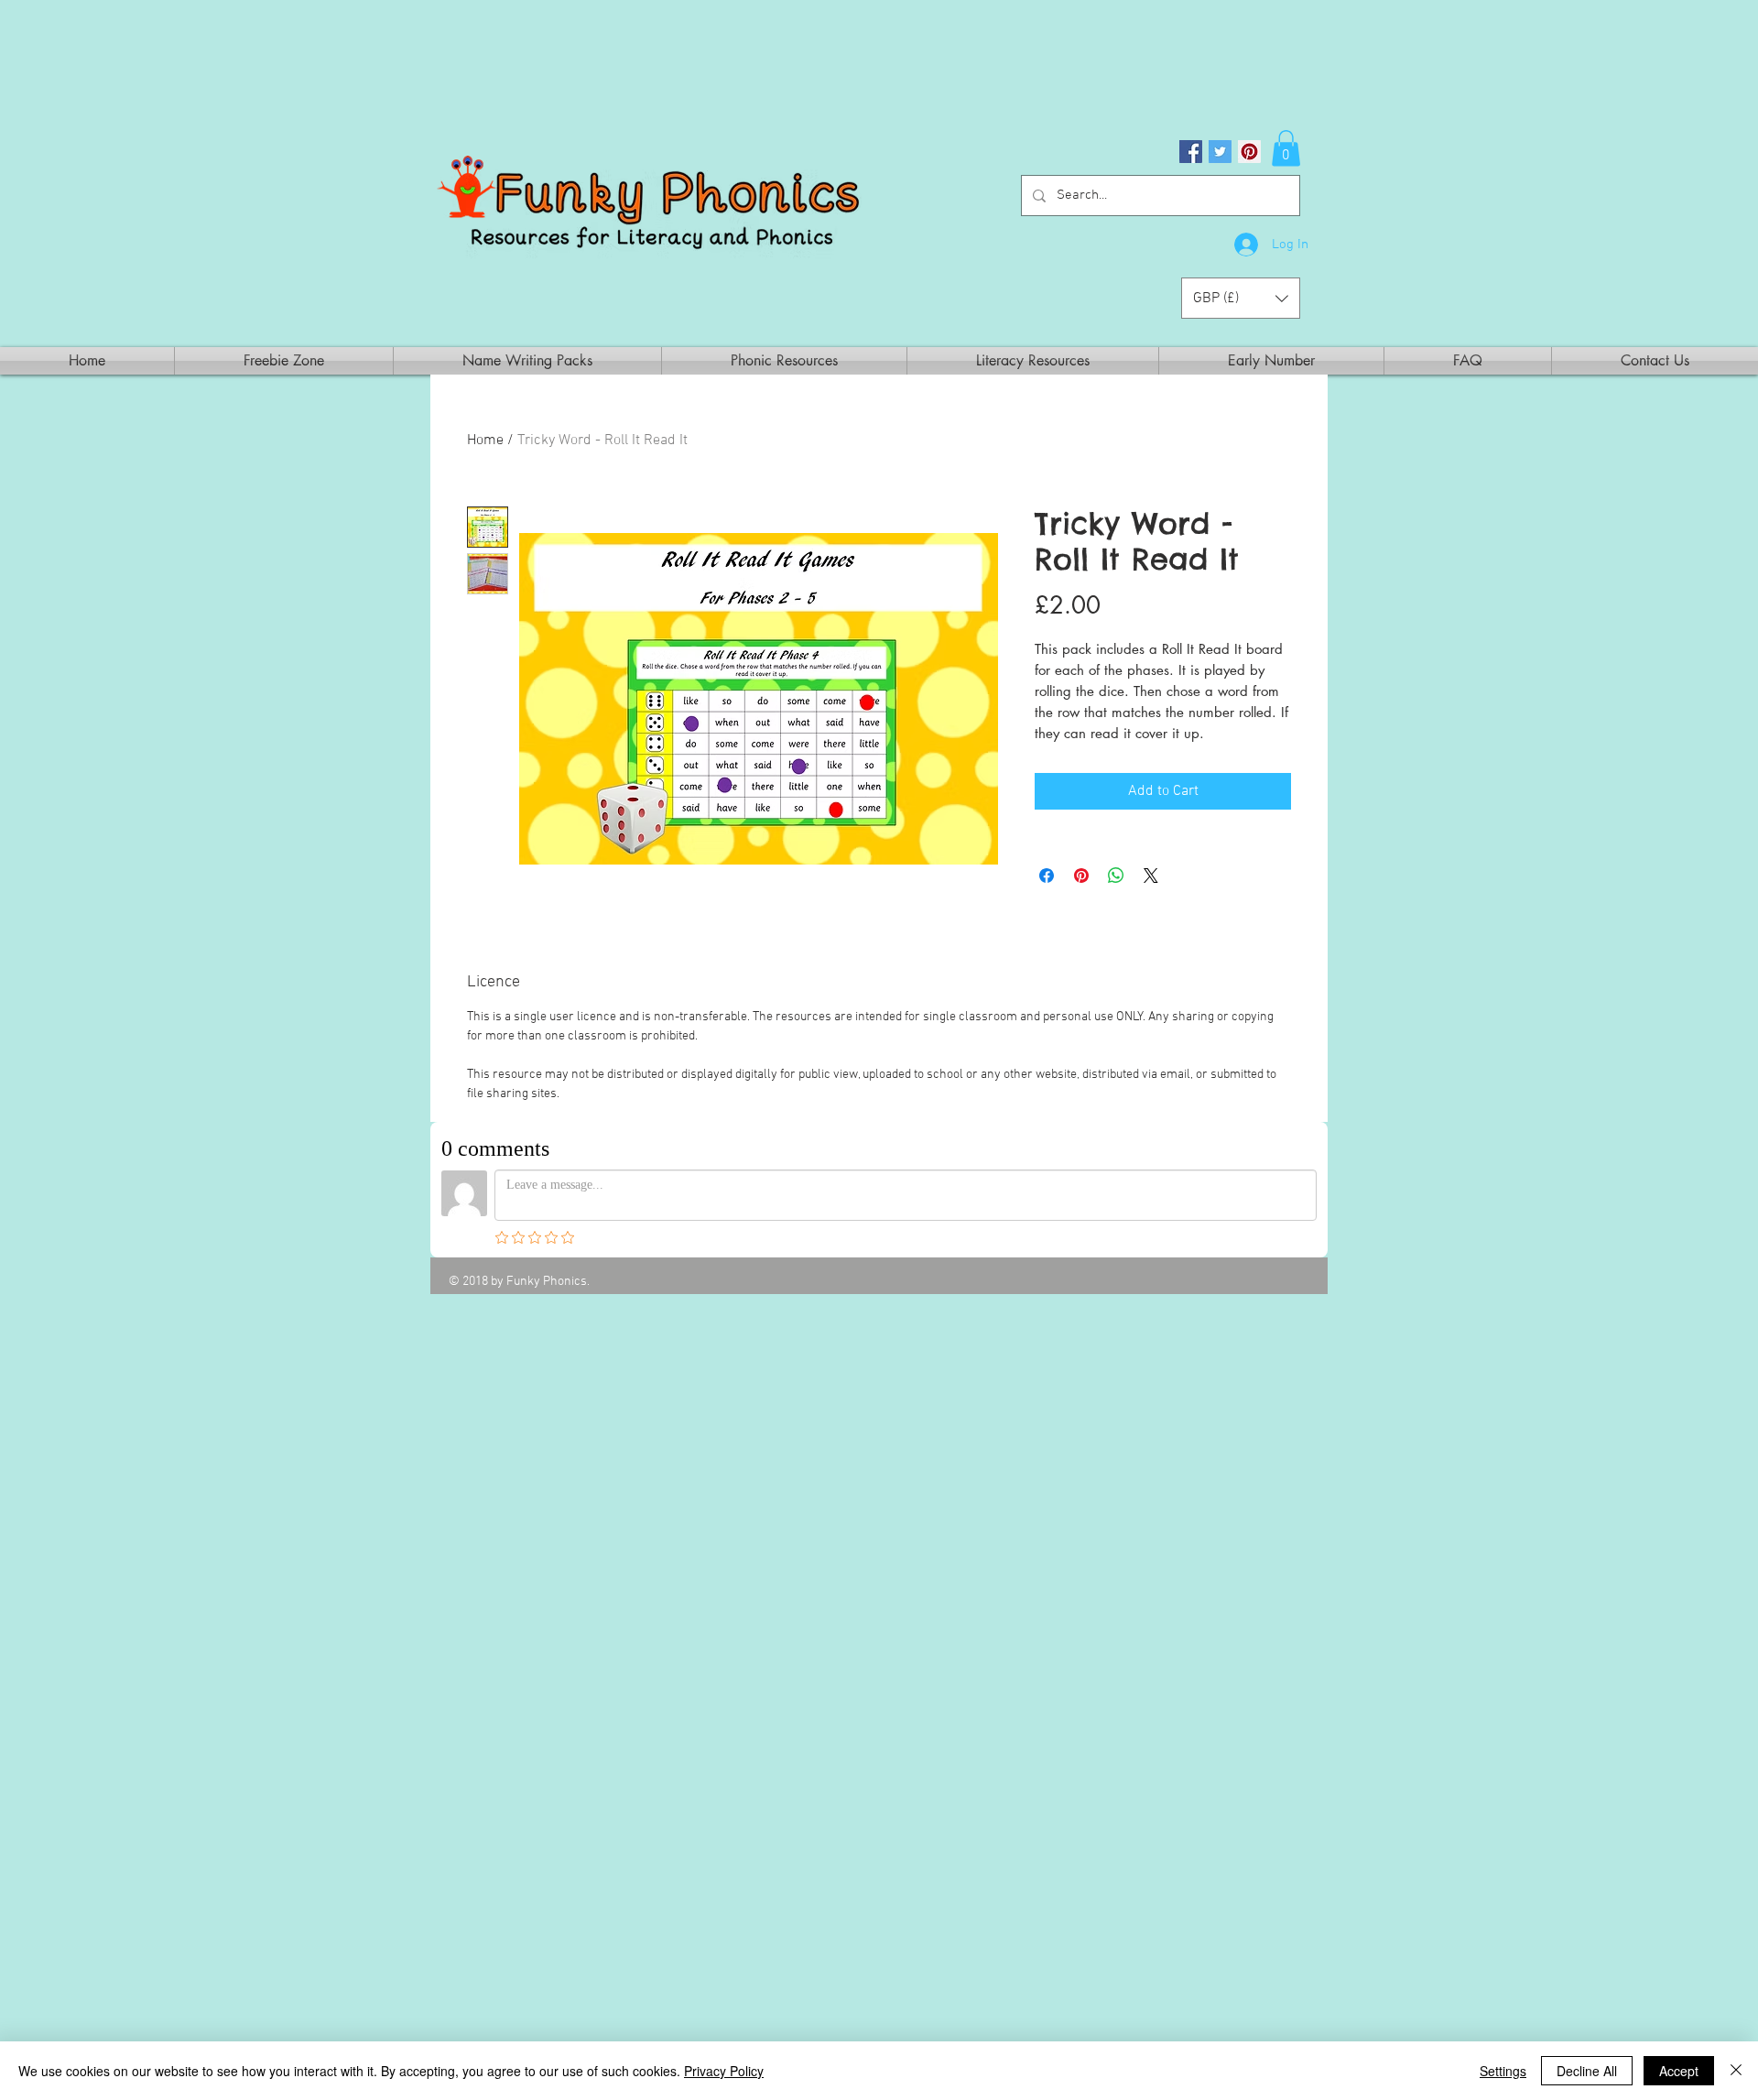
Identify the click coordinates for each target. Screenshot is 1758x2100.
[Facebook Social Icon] (1191, 152)
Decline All (1587, 2071)
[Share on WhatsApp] (1116, 876)
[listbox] (1241, 298)
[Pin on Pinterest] (1081, 876)
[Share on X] (1151, 876)
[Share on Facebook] (1047, 876)
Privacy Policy (724, 2071)
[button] (1286, 148)
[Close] (1736, 2071)
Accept (1679, 2071)
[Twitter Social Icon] (1220, 152)
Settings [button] (1503, 2071)
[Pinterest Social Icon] (1249, 152)
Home (485, 441)
